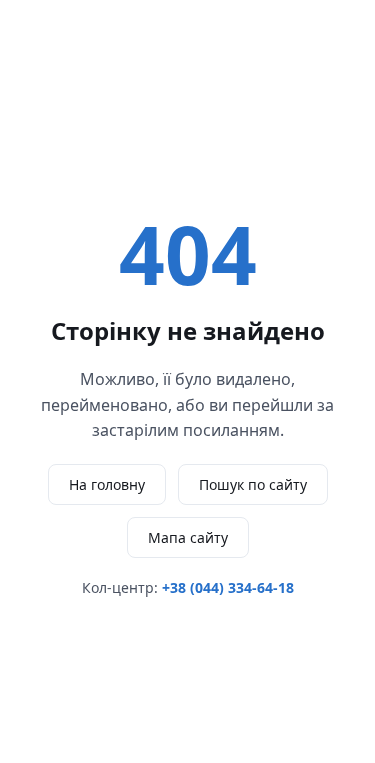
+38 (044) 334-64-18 (228, 587)
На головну (107, 484)
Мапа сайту (188, 537)
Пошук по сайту (253, 484)
